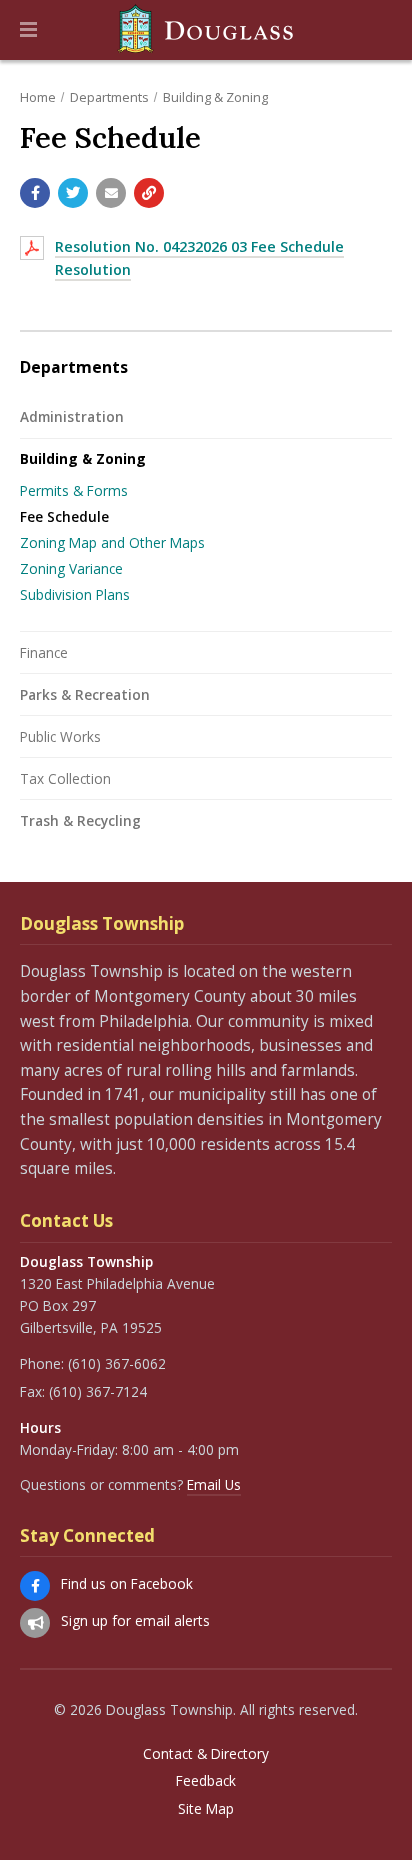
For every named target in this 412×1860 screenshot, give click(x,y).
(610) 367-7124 (98, 1391)
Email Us (214, 1484)
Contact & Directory (206, 1754)
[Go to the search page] (380, 30)
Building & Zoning (215, 97)
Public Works (60, 736)
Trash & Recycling (80, 820)
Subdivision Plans (75, 594)
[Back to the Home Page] (206, 30)
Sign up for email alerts (135, 1620)
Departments (109, 97)
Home (38, 97)
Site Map (206, 1809)
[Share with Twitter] (73, 193)
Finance (44, 652)
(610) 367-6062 (117, 1363)
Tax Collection (65, 778)
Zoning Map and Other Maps (112, 542)
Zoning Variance (71, 568)
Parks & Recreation (85, 694)
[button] (28, 30)
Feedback (206, 1781)
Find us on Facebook (127, 1583)
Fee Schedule (64, 516)
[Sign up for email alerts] (35, 1623)
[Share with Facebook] (35, 193)
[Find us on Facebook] (35, 1586)
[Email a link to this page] (111, 193)
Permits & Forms (74, 490)
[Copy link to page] (149, 193)
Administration (72, 416)
